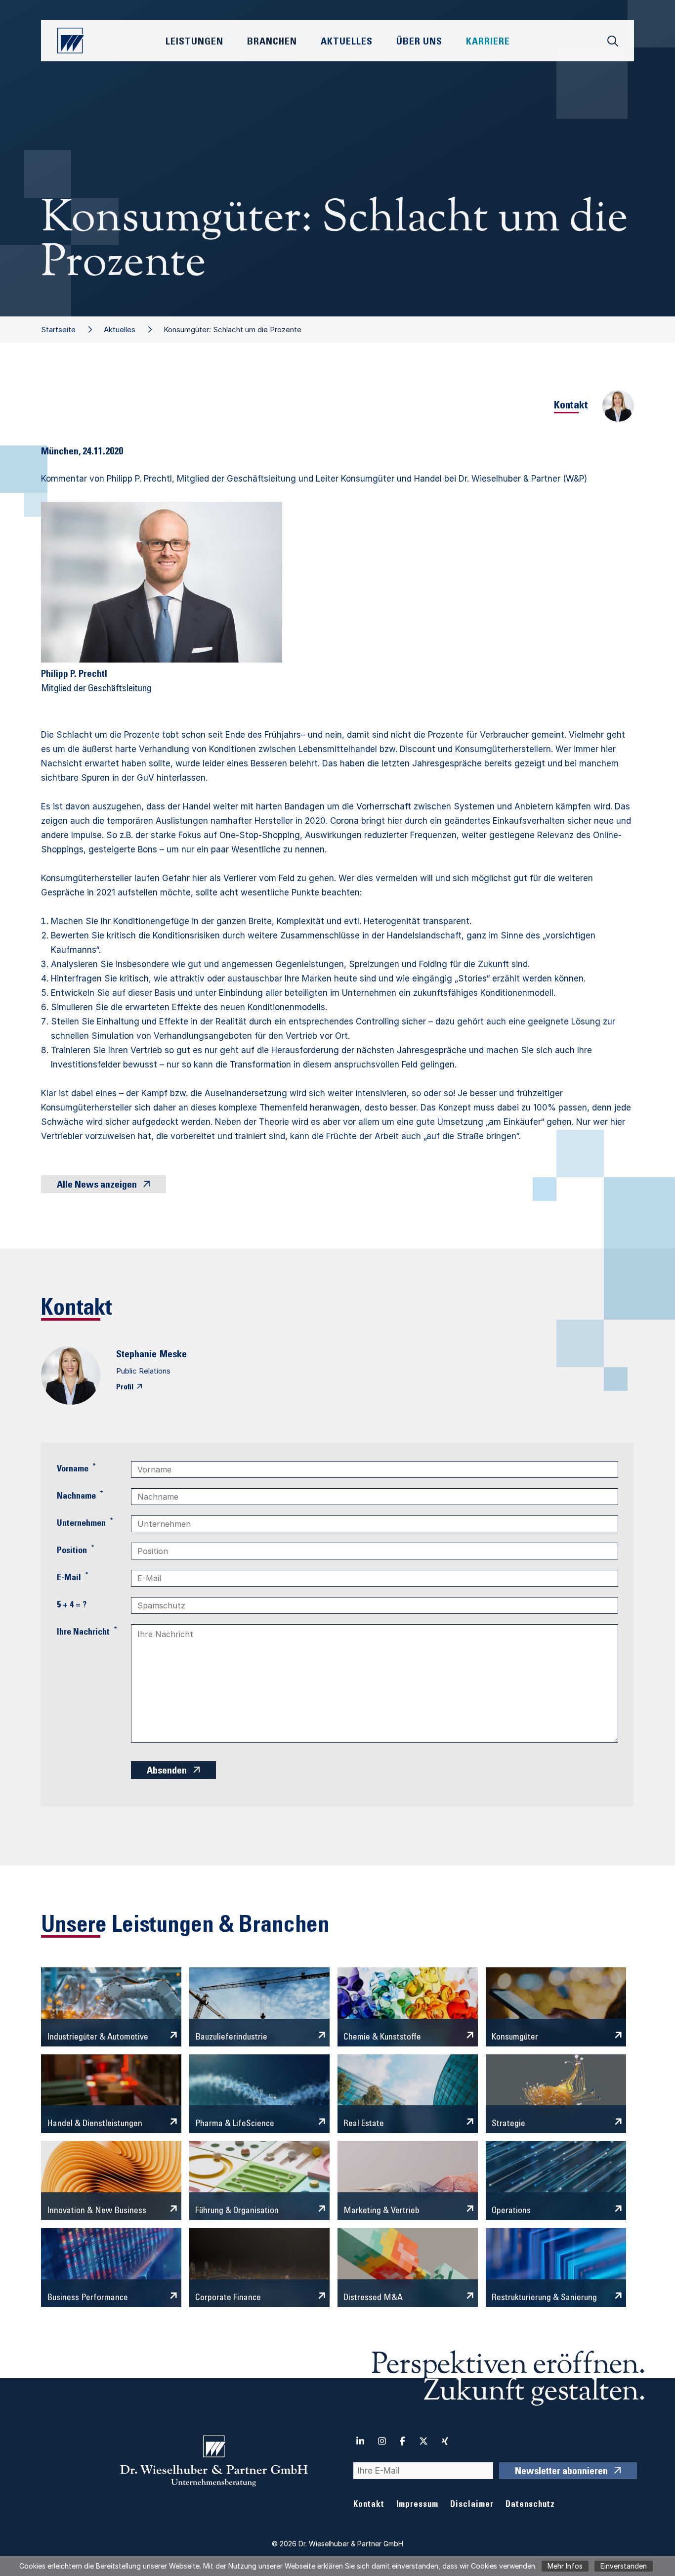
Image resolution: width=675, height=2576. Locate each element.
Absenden (167, 1772)
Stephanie (136, 1355)
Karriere (488, 43)
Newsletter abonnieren (561, 2472)
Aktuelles (120, 330)
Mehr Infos (565, 2566)
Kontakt (369, 2505)
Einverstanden (624, 2566)
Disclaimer (472, 2505)
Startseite (58, 330)
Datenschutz (530, 2505)
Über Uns (419, 43)
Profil (125, 1387)
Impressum (417, 2505)
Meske (173, 1355)
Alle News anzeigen (97, 1186)
